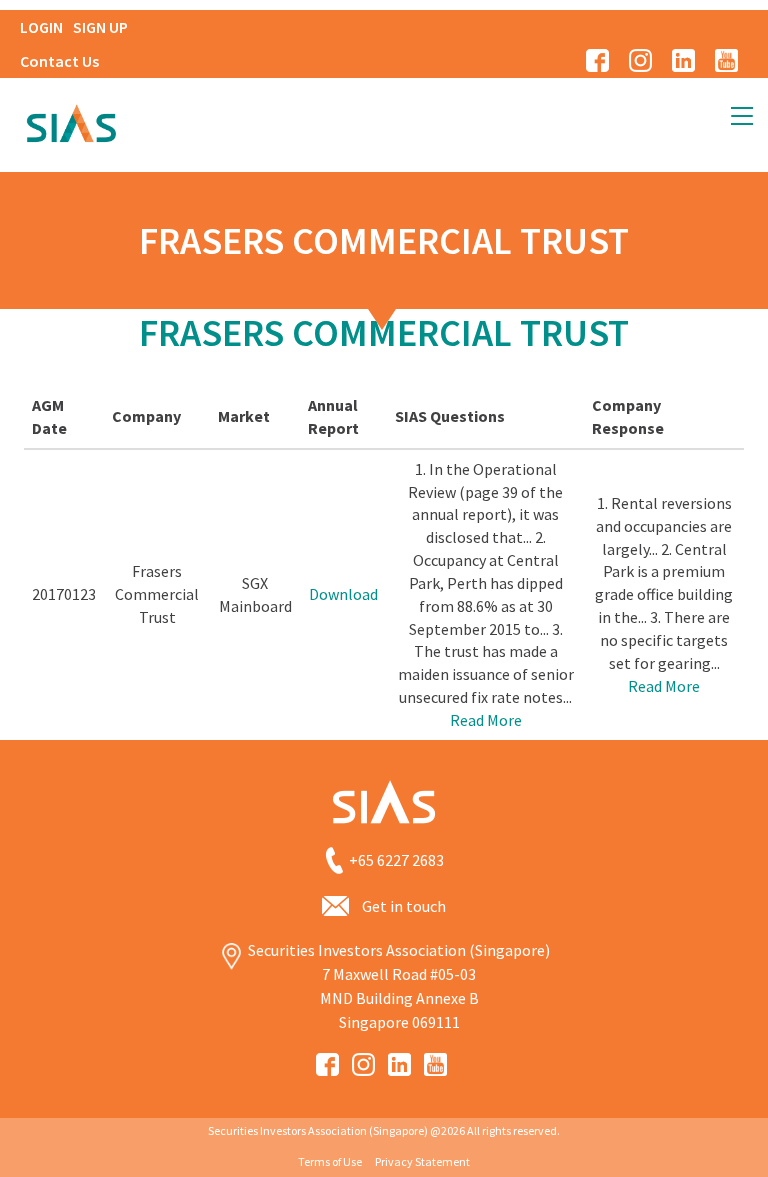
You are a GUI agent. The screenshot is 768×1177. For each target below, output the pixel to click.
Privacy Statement (422, 1161)
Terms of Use (330, 1161)
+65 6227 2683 (396, 860)
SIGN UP (100, 27)
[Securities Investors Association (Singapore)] (71, 121)
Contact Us (59, 61)
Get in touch (404, 906)
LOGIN (41, 27)
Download (343, 594)
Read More (486, 720)
